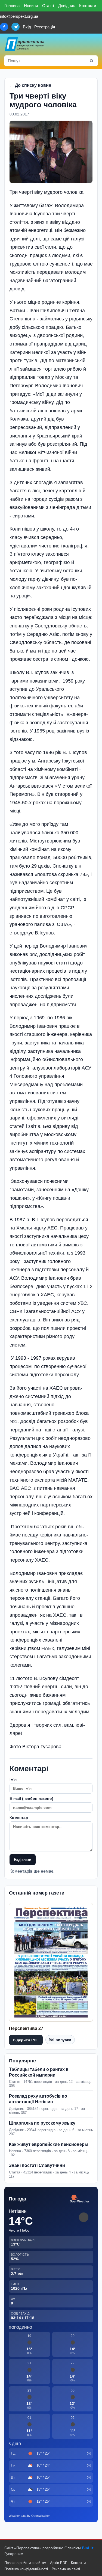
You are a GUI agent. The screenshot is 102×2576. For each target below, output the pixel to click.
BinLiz (88, 2548)
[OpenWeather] (80, 2199)
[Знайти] (92, 61)
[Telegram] (16, 27)
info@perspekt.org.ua (19, 16)
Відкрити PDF (26, 2040)
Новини (31, 6)
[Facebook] (4, 27)
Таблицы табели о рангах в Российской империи (39, 2072)
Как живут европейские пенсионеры (49, 2144)
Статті (48, 6)
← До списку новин (30, 85)
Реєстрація (45, 27)
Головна (12, 6)
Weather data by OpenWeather (29, 2516)
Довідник (67, 6)
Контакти (88, 6)
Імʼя (13, 1779)
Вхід (27, 27)
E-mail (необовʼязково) (31, 1798)
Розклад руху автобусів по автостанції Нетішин (38, 2099)
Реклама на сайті (66, 2569)
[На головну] (25, 44)
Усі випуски (60, 2040)
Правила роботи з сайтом (25, 2563)
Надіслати (23, 1860)
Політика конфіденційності (26, 2569)
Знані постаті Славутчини (37, 2165)
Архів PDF (59, 2563)
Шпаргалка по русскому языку (42, 2123)
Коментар (19, 1818)
